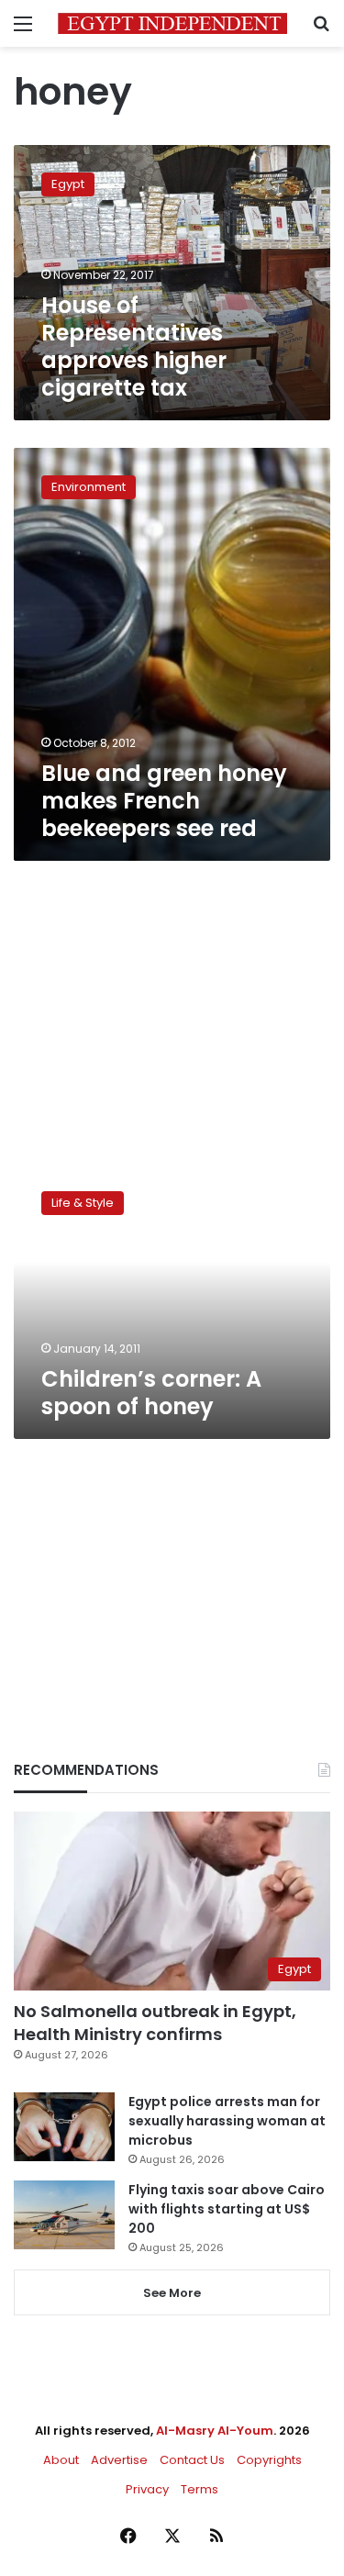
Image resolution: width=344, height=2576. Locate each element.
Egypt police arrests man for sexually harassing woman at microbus (227, 2121)
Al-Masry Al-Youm (215, 2431)
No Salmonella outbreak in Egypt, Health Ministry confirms (155, 2023)
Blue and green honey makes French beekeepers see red (164, 801)
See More (172, 2293)
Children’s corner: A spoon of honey (151, 1393)
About (61, 2460)
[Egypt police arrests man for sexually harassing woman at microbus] (64, 2127)
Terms (200, 2489)
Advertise (119, 2460)
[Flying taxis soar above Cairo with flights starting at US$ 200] (64, 2215)
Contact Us (192, 2460)
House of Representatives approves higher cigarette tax (134, 346)
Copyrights (269, 2460)
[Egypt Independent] (172, 23)
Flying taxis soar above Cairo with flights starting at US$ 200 (227, 2209)
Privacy (147, 2489)
